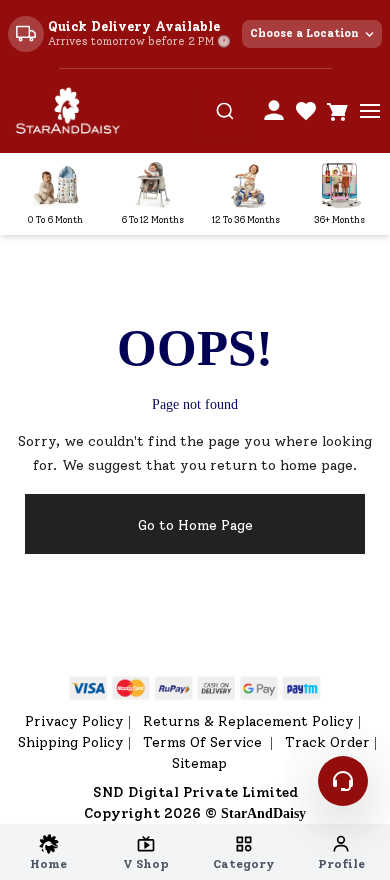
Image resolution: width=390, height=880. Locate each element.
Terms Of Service (204, 742)
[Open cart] (338, 111)
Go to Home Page (195, 525)
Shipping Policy (71, 742)
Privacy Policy (74, 721)
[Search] (225, 111)
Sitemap (199, 763)
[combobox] (225, 111)
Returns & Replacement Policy (248, 721)
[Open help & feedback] (343, 781)
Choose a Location (304, 33)
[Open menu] (370, 111)
